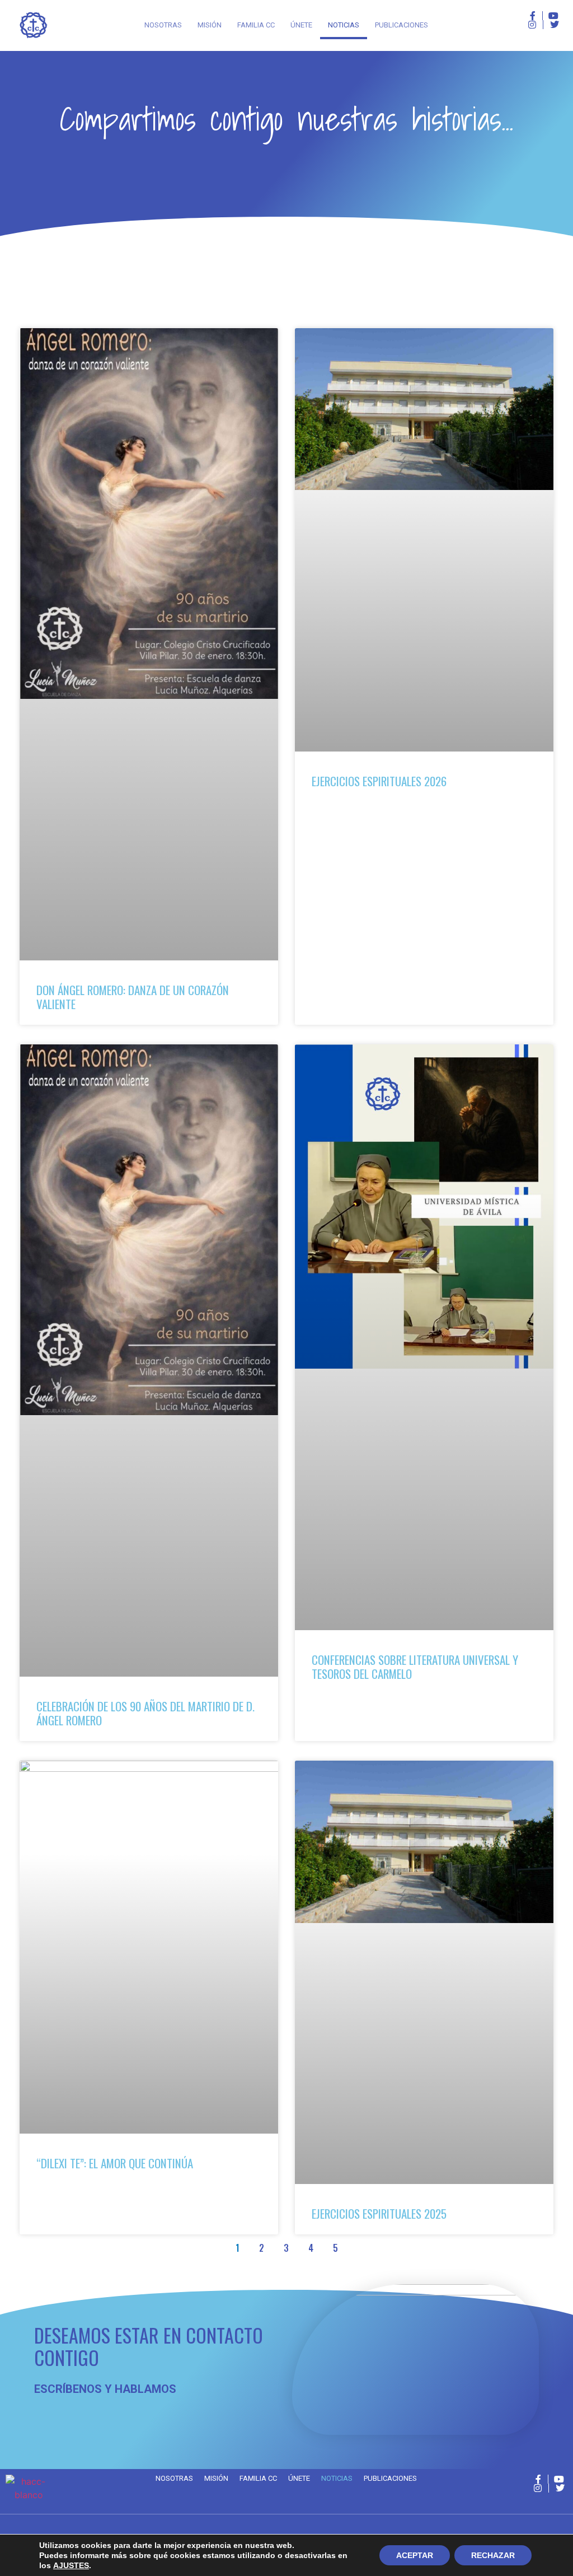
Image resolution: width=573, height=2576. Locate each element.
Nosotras (163, 25)
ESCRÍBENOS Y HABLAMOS (105, 2389)
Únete (301, 25)
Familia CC (256, 25)
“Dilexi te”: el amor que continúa (115, 2163)
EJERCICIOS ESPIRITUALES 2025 (379, 2213)
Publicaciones (401, 25)
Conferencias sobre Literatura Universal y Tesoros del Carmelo (415, 1667)
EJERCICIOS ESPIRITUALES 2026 (379, 781)
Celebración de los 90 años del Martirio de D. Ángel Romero (145, 1713)
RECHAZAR (493, 2555)
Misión (210, 25)
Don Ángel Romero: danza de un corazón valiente (133, 997)
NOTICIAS (344, 25)
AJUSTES (71, 2565)
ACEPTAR (415, 2555)
